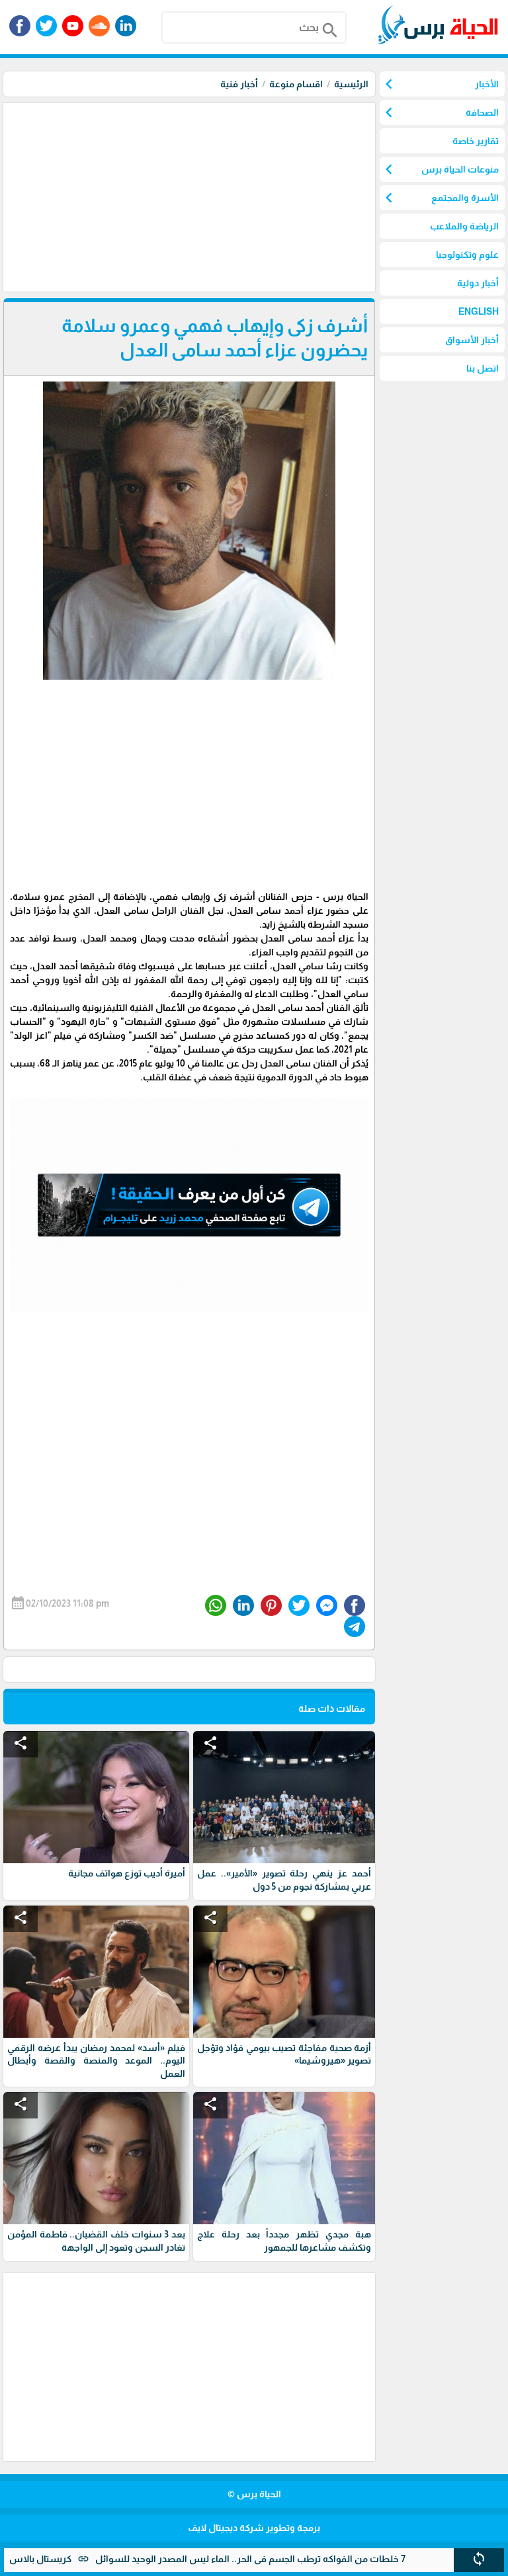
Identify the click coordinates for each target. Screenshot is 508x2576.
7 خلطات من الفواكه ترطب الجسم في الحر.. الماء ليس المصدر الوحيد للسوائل (305, 2559)
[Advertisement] (188, 196)
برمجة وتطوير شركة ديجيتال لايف (254, 2528)
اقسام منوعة (296, 84)
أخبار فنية (239, 84)
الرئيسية (351, 84)
